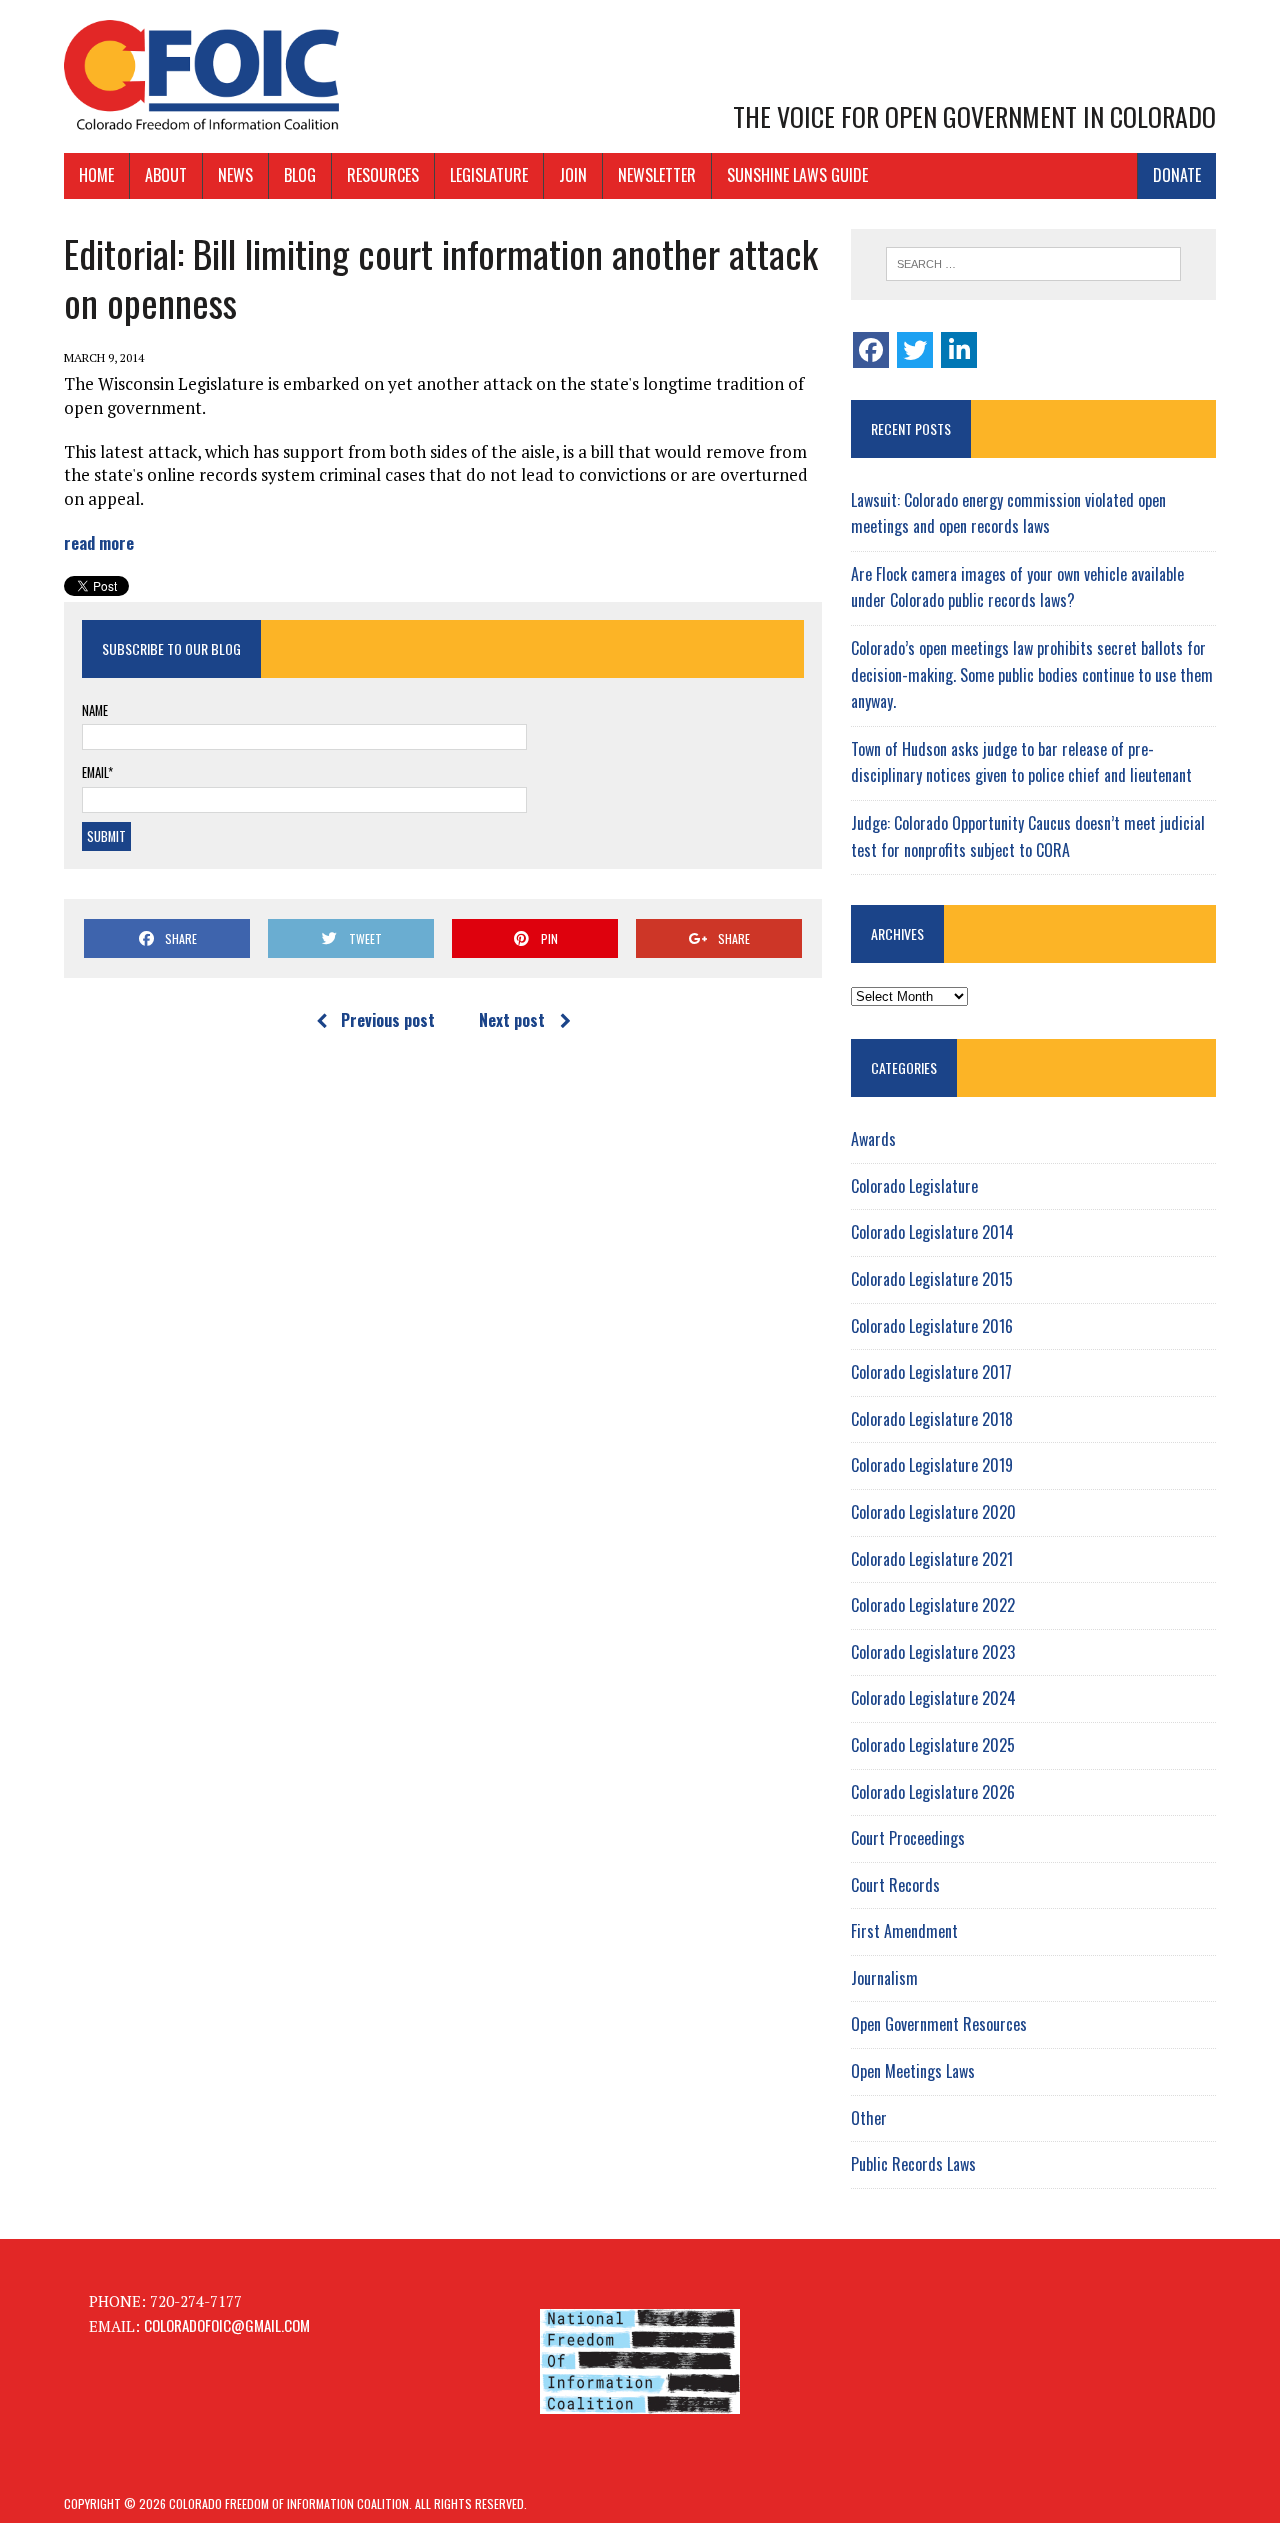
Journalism (884, 1978)
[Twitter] (915, 350)
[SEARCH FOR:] (1033, 264)
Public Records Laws (913, 2164)
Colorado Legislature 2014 (932, 1232)
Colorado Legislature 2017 (931, 1372)
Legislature (489, 175)
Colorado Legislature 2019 (932, 1465)
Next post (512, 1020)
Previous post (388, 1020)
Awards (873, 1139)
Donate (1177, 175)
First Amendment (904, 1931)
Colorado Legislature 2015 (932, 1279)
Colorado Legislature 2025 (933, 1745)
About (166, 175)
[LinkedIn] (959, 350)
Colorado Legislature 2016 (932, 1326)
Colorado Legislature (914, 1186)
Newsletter (657, 175)
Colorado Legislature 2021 (932, 1559)
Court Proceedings (908, 1838)
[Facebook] (871, 350)
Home (96, 175)
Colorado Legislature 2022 (933, 1605)
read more (99, 542)
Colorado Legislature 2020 (933, 1512)
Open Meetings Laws (913, 2071)
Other (869, 2118)
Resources (383, 175)
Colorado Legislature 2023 (933, 1652)
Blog (300, 175)
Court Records (895, 1885)
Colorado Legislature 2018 (932, 1419)
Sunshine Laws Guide (797, 175)
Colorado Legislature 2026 (933, 1792)
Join (573, 175)
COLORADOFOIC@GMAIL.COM (227, 2325)
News (235, 175)
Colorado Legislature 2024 (933, 1698)
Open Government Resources (939, 2024)
